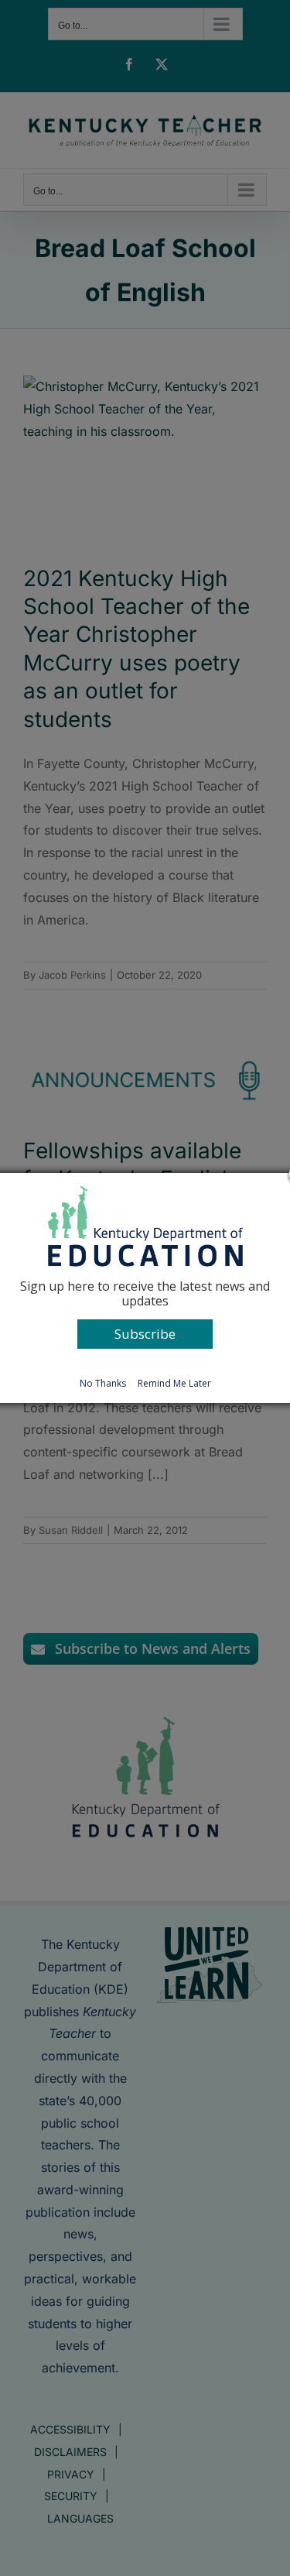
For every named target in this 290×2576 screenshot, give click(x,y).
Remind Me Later (174, 1383)
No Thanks (103, 1383)
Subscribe (145, 1334)
